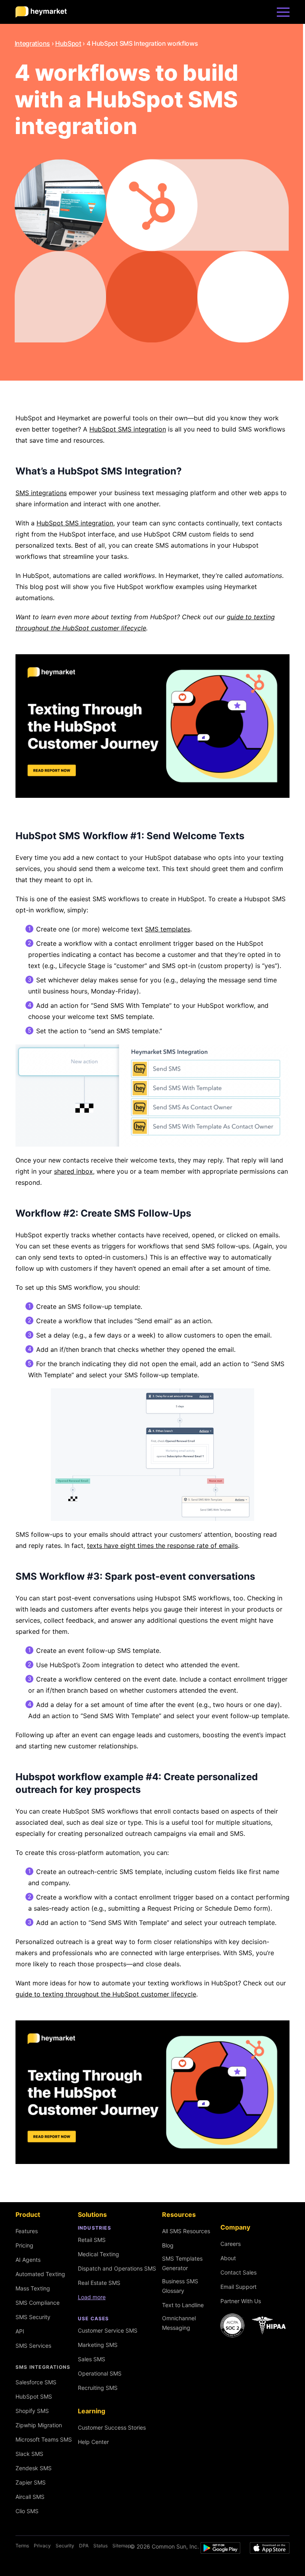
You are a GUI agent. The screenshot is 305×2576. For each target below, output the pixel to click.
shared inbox (73, 1171)
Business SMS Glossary (180, 2286)
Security (65, 2546)
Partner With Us (241, 2301)
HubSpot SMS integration (128, 429)
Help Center (93, 2442)
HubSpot (68, 43)
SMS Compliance (38, 2303)
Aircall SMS (30, 2497)
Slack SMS (29, 2454)
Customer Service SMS (108, 2330)
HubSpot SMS (34, 2396)
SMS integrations (41, 493)
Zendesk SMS (34, 2468)
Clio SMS (27, 2511)
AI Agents (28, 2260)
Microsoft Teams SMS (44, 2439)
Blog (168, 2245)
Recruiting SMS (98, 2388)
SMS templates (168, 929)
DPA (84, 2546)
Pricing (24, 2245)
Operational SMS (100, 2373)
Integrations (32, 43)
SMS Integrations (43, 2367)
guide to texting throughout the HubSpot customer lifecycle (106, 1994)
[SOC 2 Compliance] (255, 2325)
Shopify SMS (32, 2411)
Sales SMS (92, 2359)
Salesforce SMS (36, 2382)
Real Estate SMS (99, 2283)
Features (27, 2231)
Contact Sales (238, 2272)
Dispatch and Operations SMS (117, 2268)
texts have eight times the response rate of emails (162, 1546)
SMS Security (33, 2317)
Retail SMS (92, 2240)
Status (100, 2546)
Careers (231, 2244)
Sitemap (122, 2546)
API (20, 2331)
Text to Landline (183, 2305)
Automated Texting (40, 2274)
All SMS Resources (186, 2231)
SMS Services (33, 2346)
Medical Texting (98, 2254)
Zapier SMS (31, 2482)
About (228, 2258)
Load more (92, 2297)
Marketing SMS (98, 2345)
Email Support (238, 2287)
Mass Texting (33, 2288)
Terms (22, 2546)
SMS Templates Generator (182, 2263)
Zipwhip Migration (39, 2425)
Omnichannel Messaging (179, 2323)
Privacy (42, 2546)
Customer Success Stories (112, 2427)
